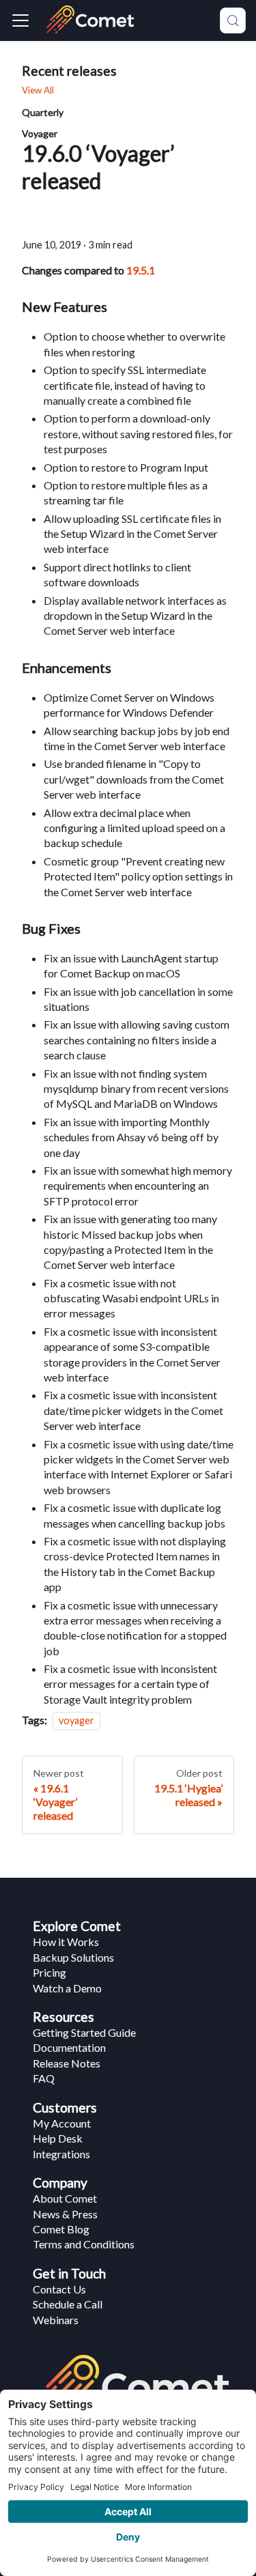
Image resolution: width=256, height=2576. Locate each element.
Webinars (56, 2320)
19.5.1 (141, 270)
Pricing (49, 1972)
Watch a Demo (67, 1988)
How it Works (66, 1942)
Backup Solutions (73, 1957)
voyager (76, 1720)
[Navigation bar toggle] (20, 20)
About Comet (65, 2198)
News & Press (65, 2214)
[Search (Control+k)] (233, 20)
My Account (62, 2123)
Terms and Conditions (84, 2244)
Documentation (69, 2047)
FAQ (44, 2078)
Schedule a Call (68, 2304)
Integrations (61, 2154)
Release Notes (67, 2063)
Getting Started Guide (84, 2032)
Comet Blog (61, 2229)
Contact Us (59, 2289)
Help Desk (58, 2138)
